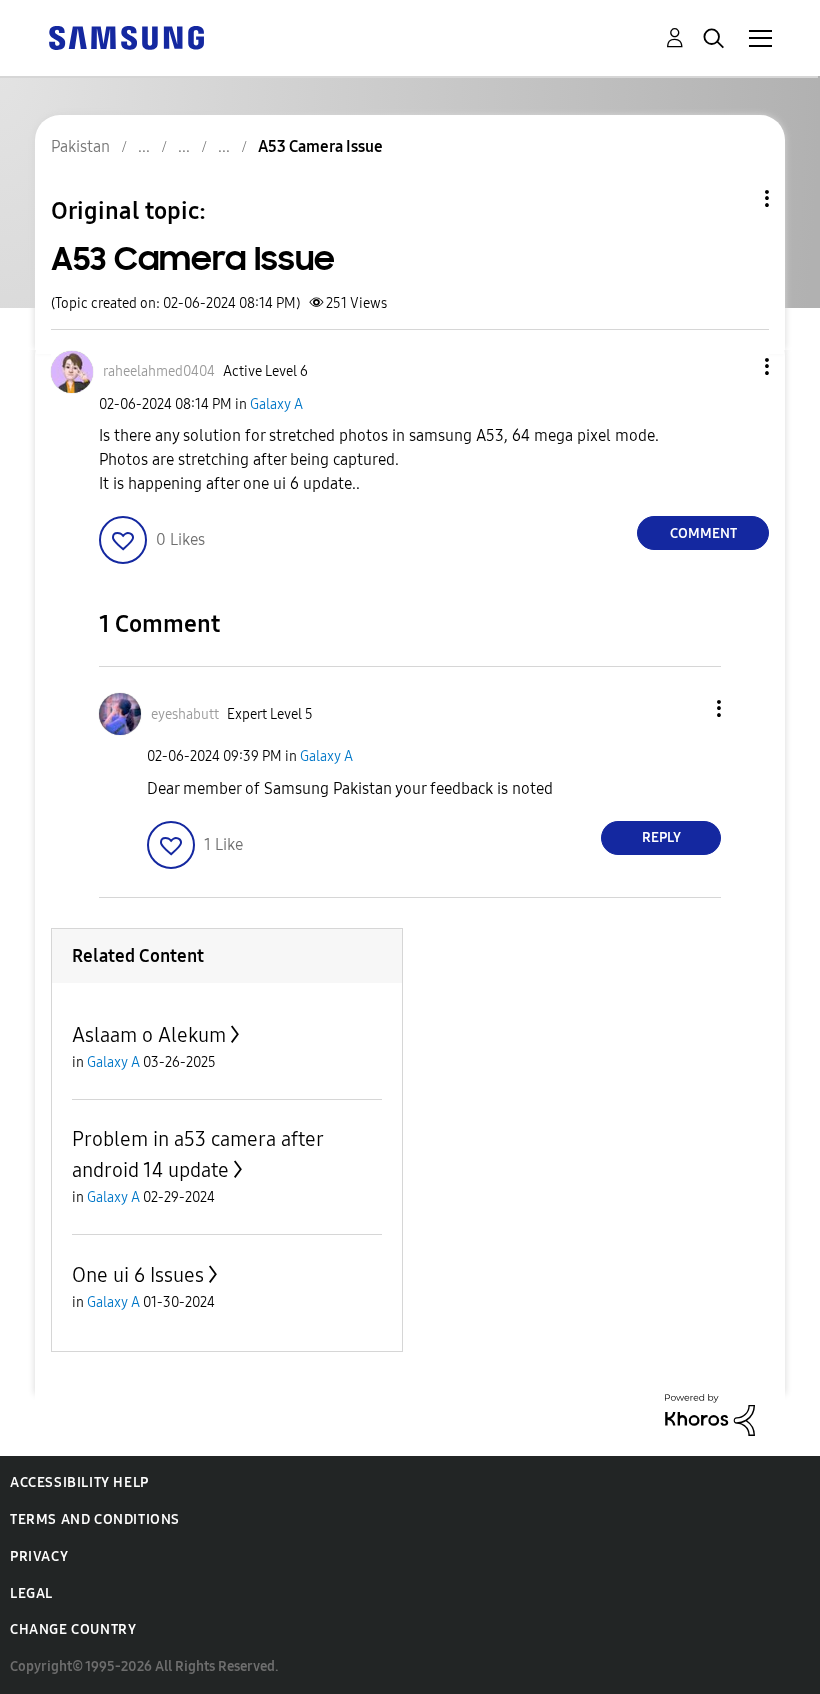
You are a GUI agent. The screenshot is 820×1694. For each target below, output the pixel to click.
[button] (734, 366)
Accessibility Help (79, 1482)
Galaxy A (276, 404)
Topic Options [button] (733, 198)
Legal (31, 1593)
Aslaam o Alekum (149, 1035)
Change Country (73, 1629)
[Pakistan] (126, 36)
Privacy (39, 1556)
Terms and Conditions (95, 1519)
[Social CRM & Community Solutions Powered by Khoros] (710, 1413)
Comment (703, 533)
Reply (661, 837)
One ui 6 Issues (138, 1275)
